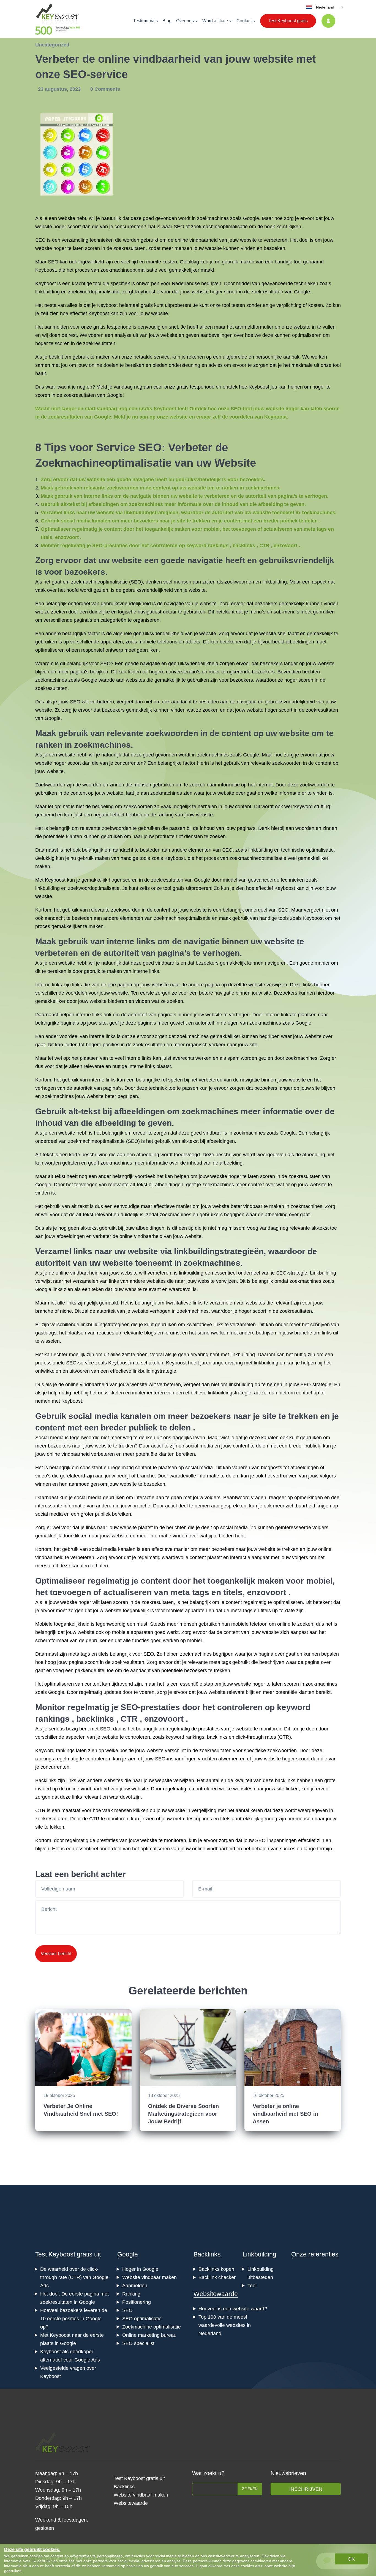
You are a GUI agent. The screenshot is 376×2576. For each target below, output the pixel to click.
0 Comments (105, 89)
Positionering (137, 2302)
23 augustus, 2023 (60, 89)
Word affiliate (215, 21)
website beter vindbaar (237, 1206)
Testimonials (145, 21)
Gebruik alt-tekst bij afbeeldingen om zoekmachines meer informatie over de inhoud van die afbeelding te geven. (173, 504)
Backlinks (207, 2254)
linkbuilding (47, 292)
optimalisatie (320, 850)
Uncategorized (52, 45)
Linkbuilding (259, 2254)
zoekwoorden (239, 582)
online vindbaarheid (196, 240)
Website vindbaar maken (149, 2277)
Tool (252, 2286)
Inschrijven (306, 2489)
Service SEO (129, 447)
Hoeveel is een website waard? (233, 2309)
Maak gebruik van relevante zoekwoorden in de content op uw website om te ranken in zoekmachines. (161, 488)
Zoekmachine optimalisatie (152, 2327)
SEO (179, 227)
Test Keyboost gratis (288, 21)
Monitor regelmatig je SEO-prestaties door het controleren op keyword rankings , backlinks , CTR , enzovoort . (170, 546)
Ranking (131, 2294)
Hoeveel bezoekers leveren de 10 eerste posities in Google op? (74, 2319)
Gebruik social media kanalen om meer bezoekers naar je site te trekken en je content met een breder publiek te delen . (181, 521)
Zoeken (250, 2489)
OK (351, 2559)
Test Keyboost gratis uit (68, 2254)
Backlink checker (217, 2277)
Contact (244, 21)
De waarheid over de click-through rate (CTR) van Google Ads (74, 2277)
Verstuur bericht (56, 1954)
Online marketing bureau (149, 2335)
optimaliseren (307, 335)
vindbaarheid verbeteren (88, 1454)
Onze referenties (315, 2254)
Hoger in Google (140, 2269)
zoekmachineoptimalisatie (219, 227)
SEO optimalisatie (142, 2319)
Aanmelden (135, 2286)
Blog (167, 21)
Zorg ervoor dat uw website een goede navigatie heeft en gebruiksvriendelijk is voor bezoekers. (153, 480)
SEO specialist (138, 2343)
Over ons (185, 21)
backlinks (95, 1719)
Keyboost (46, 270)
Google (128, 2254)
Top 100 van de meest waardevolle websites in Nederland (225, 2325)
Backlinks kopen (216, 2269)
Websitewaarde (216, 2294)
